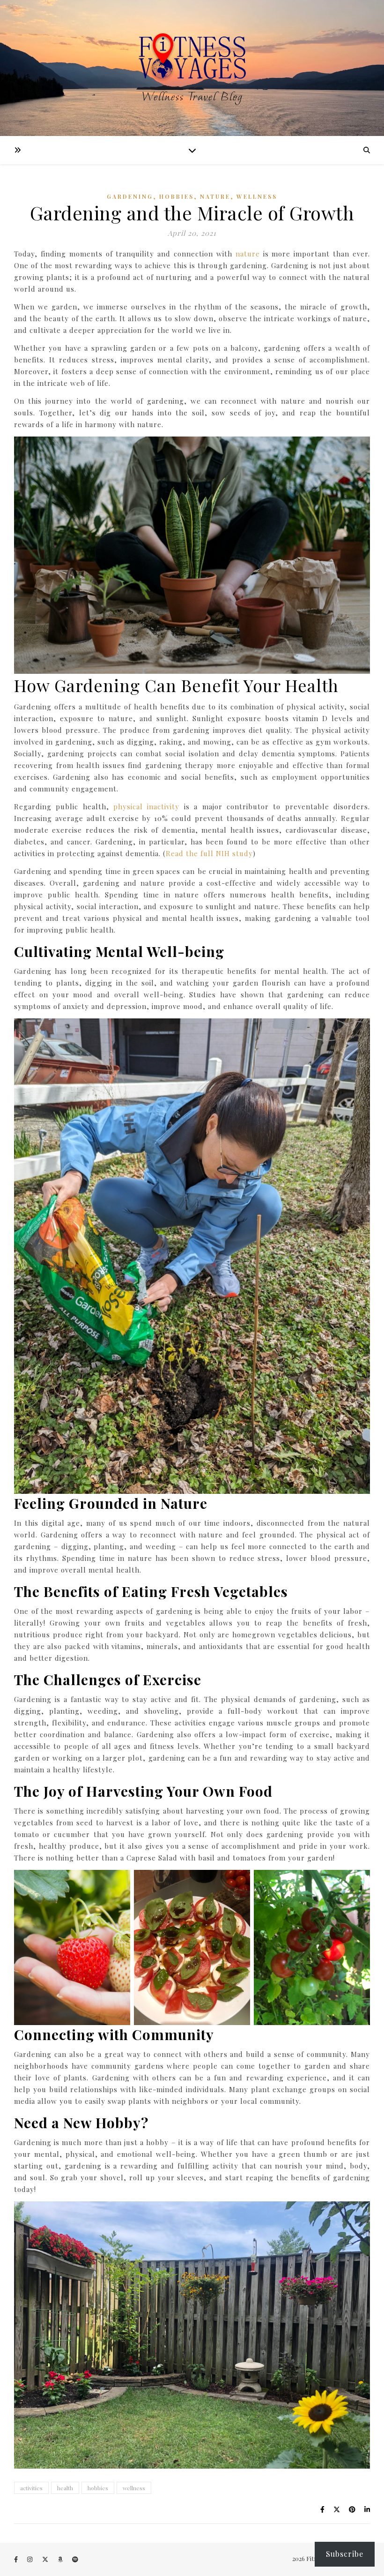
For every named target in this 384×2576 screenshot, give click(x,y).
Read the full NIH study (209, 853)
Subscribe (345, 2554)
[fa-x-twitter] (46, 2559)
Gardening (130, 196)
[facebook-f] (17, 2559)
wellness (134, 2488)
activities (31, 2488)
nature (248, 254)
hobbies (98, 2488)
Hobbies (177, 196)
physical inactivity (146, 806)
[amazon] (61, 2559)
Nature (215, 196)
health (65, 2488)
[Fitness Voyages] (192, 68)
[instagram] (30, 2559)
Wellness (257, 196)
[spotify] (75, 2559)
